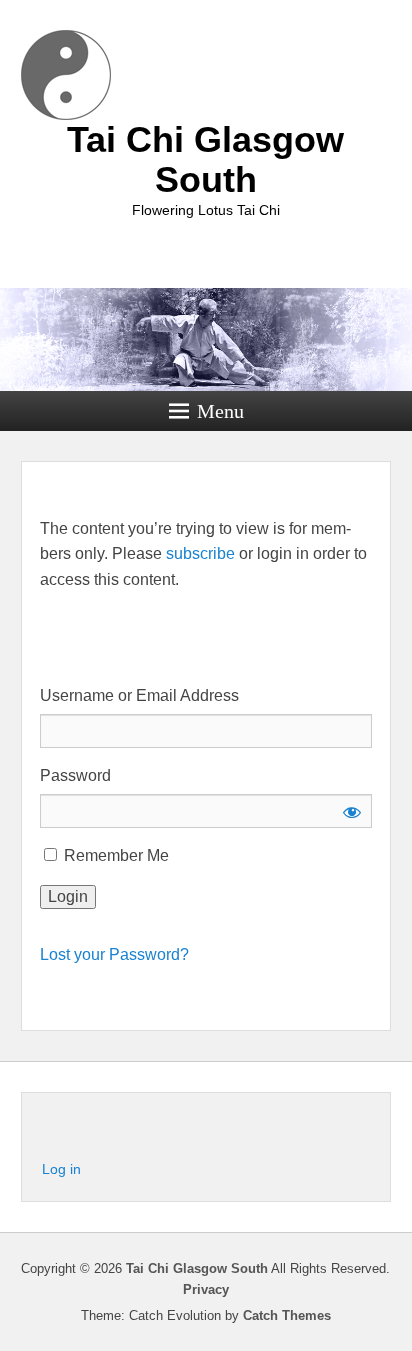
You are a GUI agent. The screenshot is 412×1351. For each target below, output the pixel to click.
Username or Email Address (139, 695)
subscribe (200, 553)
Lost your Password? (114, 954)
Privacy (206, 1289)
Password (75, 775)
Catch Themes (287, 1315)
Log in (61, 1169)
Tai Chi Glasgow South (205, 159)
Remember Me (114, 855)
